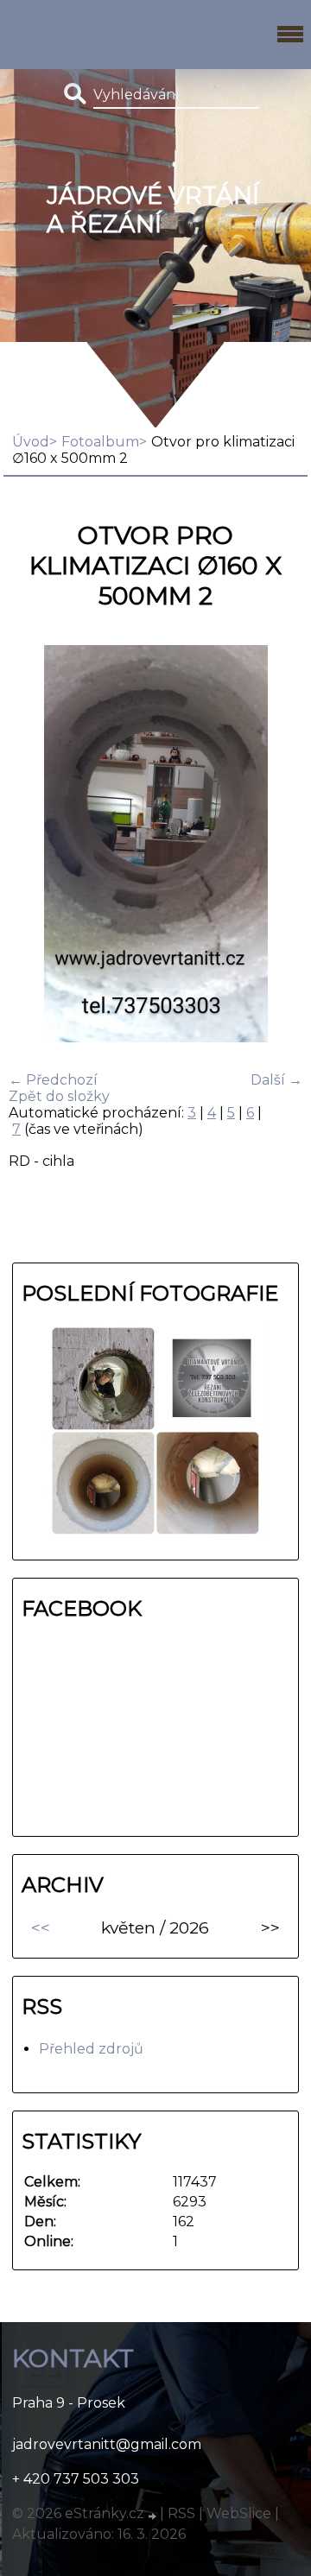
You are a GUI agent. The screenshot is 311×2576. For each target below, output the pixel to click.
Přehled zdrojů (91, 2049)
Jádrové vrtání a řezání (153, 210)
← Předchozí (53, 1080)
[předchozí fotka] (37, 845)
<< (41, 1927)
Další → (276, 1080)
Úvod (31, 442)
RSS (181, 2513)
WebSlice (239, 2513)
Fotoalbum (100, 442)
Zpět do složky (59, 1096)
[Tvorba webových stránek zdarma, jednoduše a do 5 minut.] (154, 2516)
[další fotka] (274, 845)
